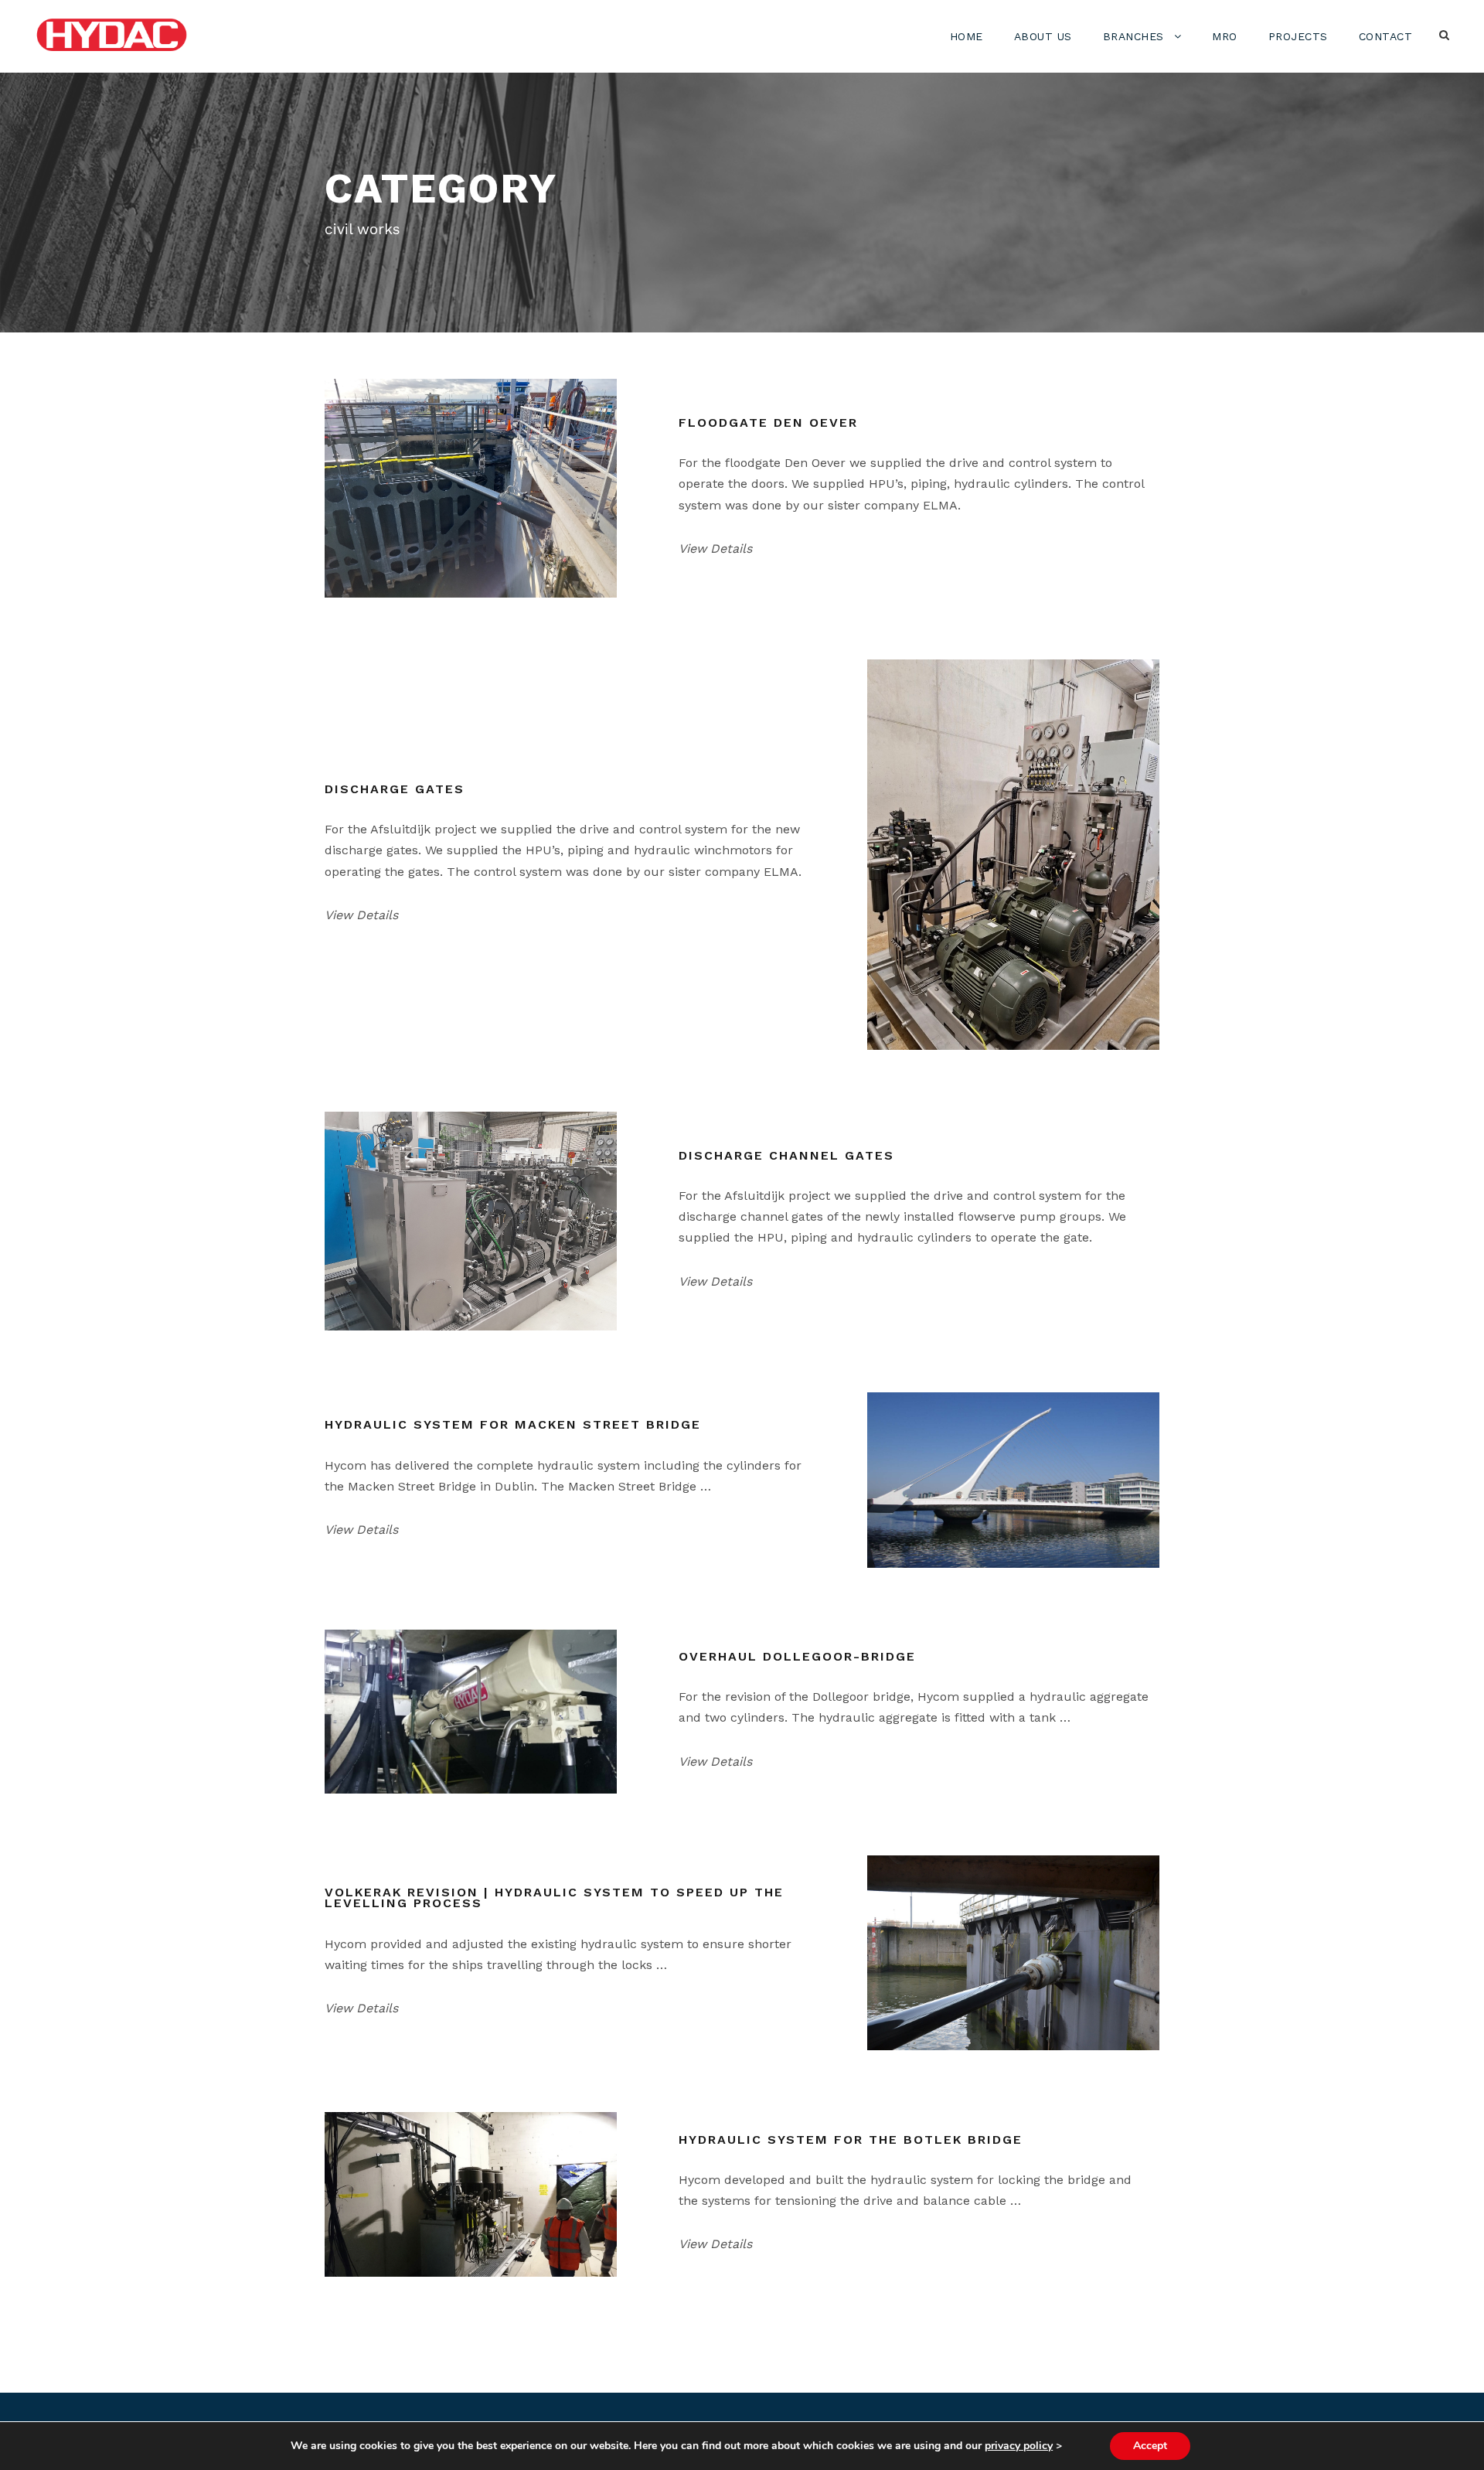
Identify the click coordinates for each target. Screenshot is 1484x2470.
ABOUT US (1043, 36)
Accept (1150, 2446)
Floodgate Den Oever (768, 422)
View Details (715, 549)
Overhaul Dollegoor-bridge (797, 1656)
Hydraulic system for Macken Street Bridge (513, 1424)
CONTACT (1386, 36)
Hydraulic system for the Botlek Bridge (851, 2140)
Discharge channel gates (786, 1155)
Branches (1133, 36)
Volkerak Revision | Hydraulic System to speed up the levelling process (554, 1898)
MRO (1225, 36)
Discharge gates (395, 789)
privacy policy (1019, 2446)
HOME (967, 36)
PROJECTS (1298, 36)
